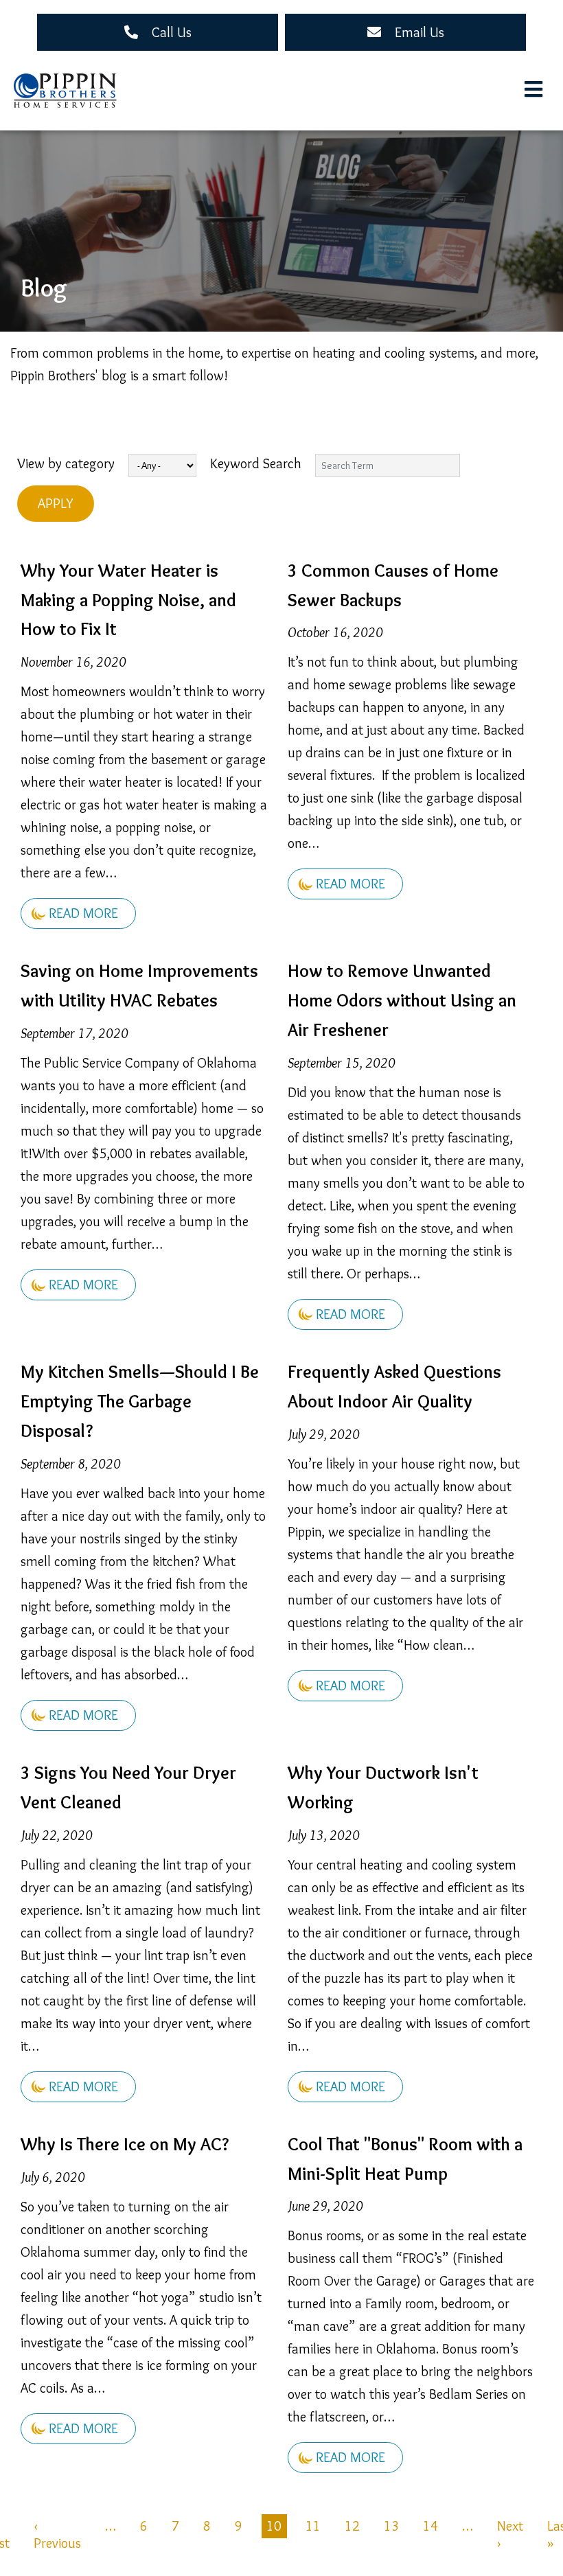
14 (430, 2526)
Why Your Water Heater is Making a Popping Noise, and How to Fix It (128, 600)
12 (352, 2526)
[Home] (65, 91)
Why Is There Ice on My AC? (125, 2144)
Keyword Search (256, 463)
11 (313, 2526)
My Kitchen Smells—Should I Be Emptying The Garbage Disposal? (140, 1401)
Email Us (420, 32)
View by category (66, 463)
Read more (83, 913)
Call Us (172, 32)
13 (391, 2526)
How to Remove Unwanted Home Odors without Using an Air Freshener (402, 1000)
